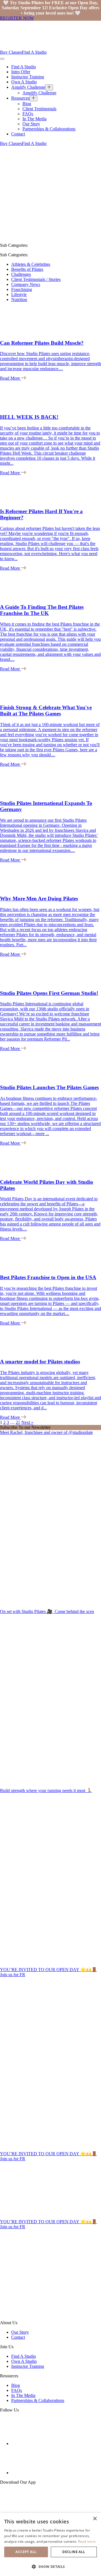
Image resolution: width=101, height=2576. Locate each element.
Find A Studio (34, 52)
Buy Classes (11, 52)
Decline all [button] (74, 2552)
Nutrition (19, 300)
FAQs (28, 114)
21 (18, 1422)
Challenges (21, 274)
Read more (87, 2541)
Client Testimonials (39, 109)
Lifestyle (19, 294)
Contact (18, 134)
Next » (27, 1422)
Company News (26, 284)
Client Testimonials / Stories (36, 279)
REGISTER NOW (17, 18)
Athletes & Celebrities (31, 264)
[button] (50, 2566)
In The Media (35, 119)
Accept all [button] (26, 2552)
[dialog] (50, 2544)
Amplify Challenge (28, 87)
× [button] (95, 2519)
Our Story (31, 124)
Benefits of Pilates (27, 269)
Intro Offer (21, 72)
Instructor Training (28, 77)
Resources (20, 98)
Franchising (22, 289)
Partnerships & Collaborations (49, 129)
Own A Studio (24, 82)
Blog (27, 104)
